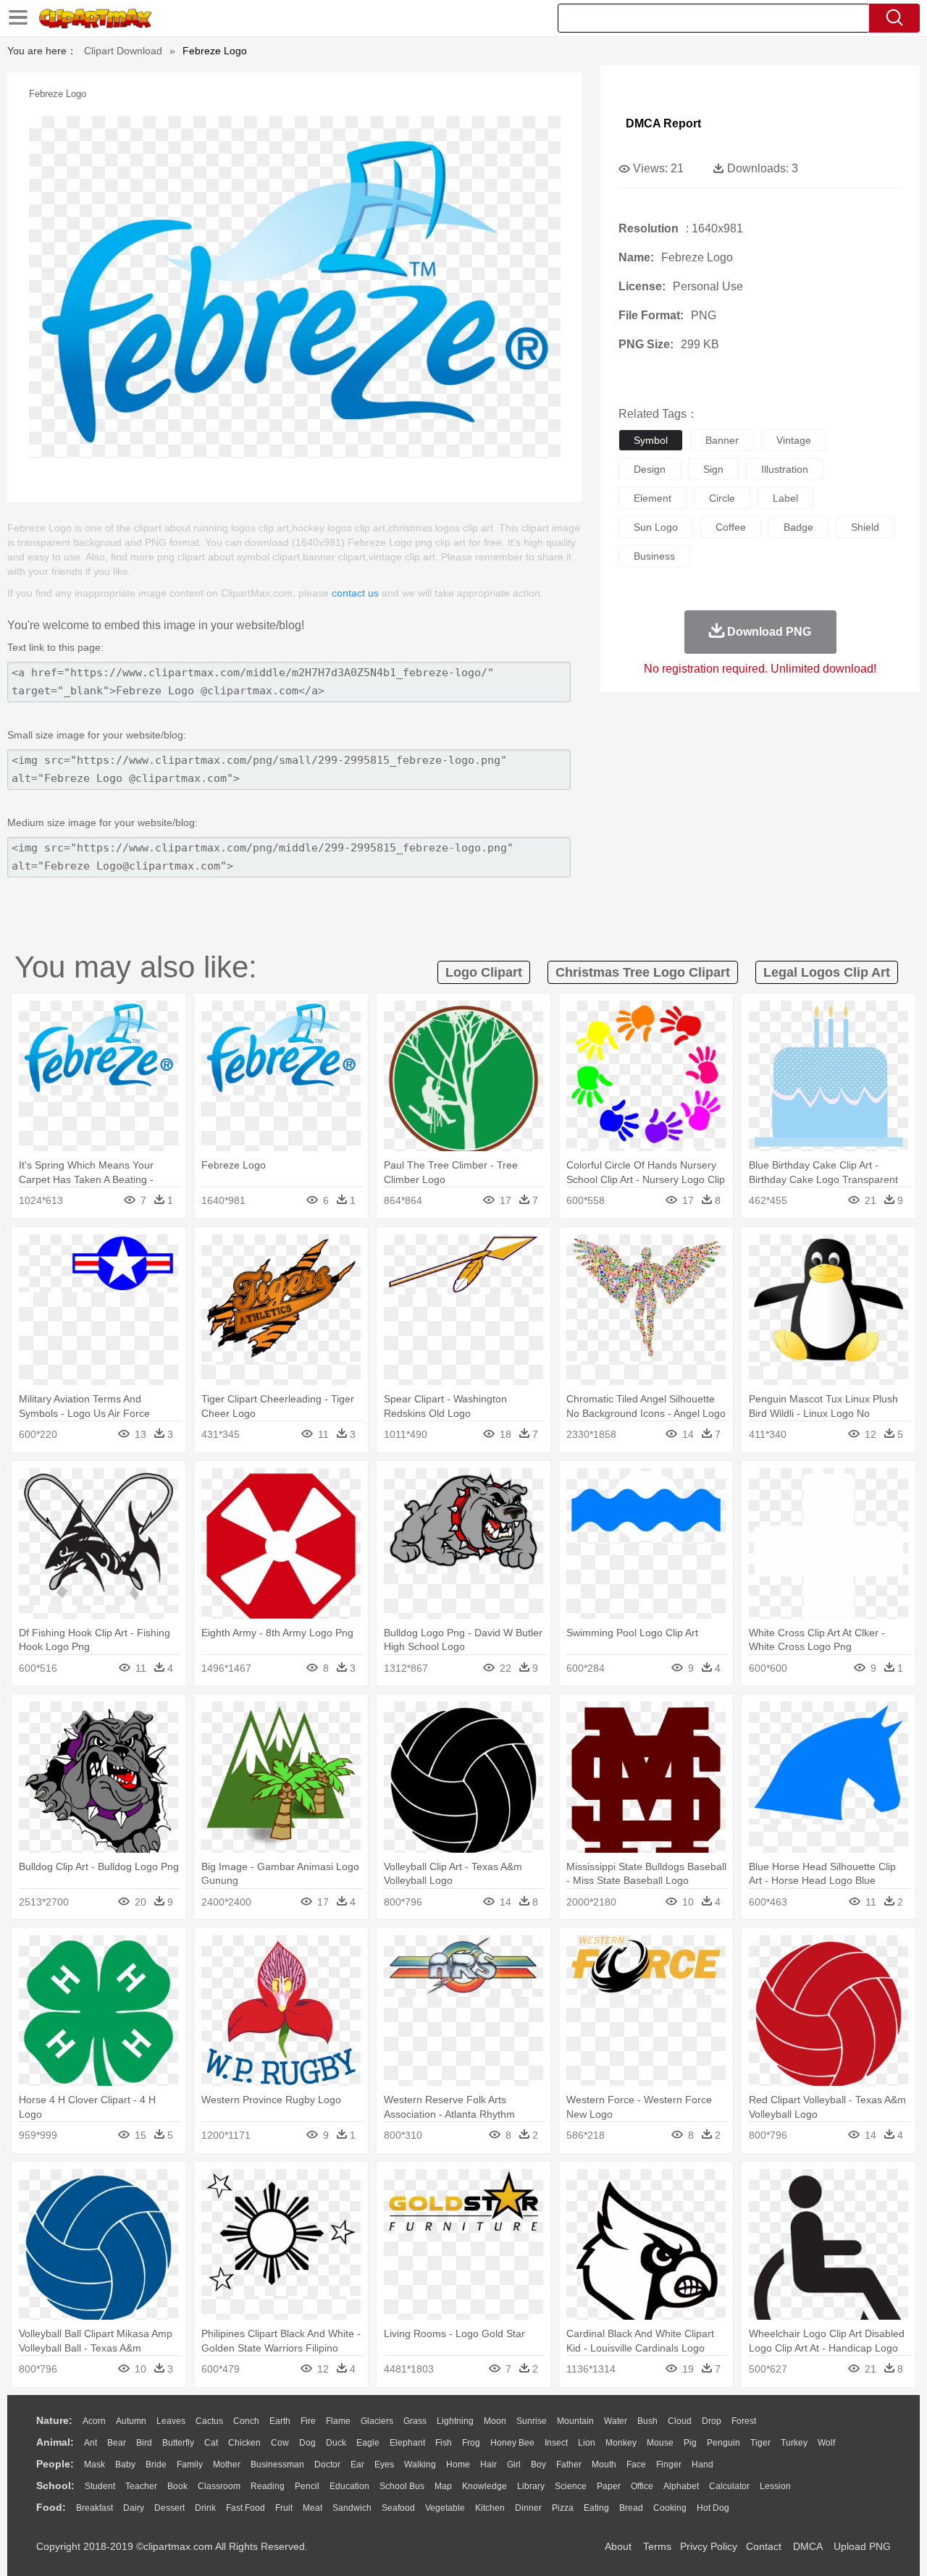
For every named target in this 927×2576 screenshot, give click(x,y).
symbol (651, 440)
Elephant (407, 2443)
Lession (775, 2486)
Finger (669, 2465)
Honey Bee (512, 2443)
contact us (355, 593)
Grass (415, 2421)
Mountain (575, 2421)
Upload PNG (862, 2546)
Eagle (368, 2443)
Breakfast (95, 2508)
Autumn (131, 2421)
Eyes (384, 2465)
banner (722, 440)
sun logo (656, 527)
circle (722, 498)
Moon (495, 2421)
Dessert (169, 2508)
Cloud (680, 2421)
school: (55, 2485)
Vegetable (445, 2508)
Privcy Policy (709, 2546)
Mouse (660, 2443)
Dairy (134, 2508)
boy (538, 2465)
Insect (556, 2443)
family (190, 2465)
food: (51, 2507)
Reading (268, 2486)
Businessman (277, 2465)
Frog (471, 2443)
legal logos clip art (827, 972)
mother (227, 2465)
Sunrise (532, 2421)
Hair (488, 2465)
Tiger (760, 2443)
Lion (587, 2443)
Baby (125, 2465)
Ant (91, 2443)
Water (616, 2421)
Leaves (171, 2421)
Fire (308, 2421)
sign (713, 469)
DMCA (808, 2546)
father (569, 2465)
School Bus (402, 2486)
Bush (647, 2421)
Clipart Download (123, 51)
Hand (702, 2465)
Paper (609, 2486)
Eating (596, 2508)
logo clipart (484, 972)
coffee (731, 527)
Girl (514, 2465)
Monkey (621, 2443)
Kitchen (490, 2508)
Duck (336, 2443)
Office (642, 2486)
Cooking (670, 2508)
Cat (211, 2443)
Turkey (794, 2443)
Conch (246, 2421)
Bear (117, 2443)
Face (636, 2465)
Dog (307, 2443)
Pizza (563, 2508)
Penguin (723, 2443)
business (654, 556)
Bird (144, 2443)
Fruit (284, 2508)
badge (798, 527)
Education (349, 2486)
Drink (205, 2508)
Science (571, 2486)
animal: (55, 2442)
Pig (690, 2443)
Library (531, 2486)
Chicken (244, 2443)
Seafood (398, 2508)
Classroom (219, 2486)
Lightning (455, 2421)
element (653, 498)
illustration (785, 469)
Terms (657, 2546)
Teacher (141, 2486)
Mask (95, 2465)
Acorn (94, 2421)
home (458, 2465)
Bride (156, 2465)
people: (55, 2464)
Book (177, 2486)
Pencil (307, 2486)
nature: (54, 2420)
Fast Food (246, 2508)
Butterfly (178, 2443)
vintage (794, 440)
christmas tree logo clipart (643, 972)
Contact (764, 2546)
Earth (280, 2421)
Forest (744, 2421)
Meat (313, 2508)
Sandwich (352, 2508)
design (650, 469)
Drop (712, 2421)
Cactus (209, 2421)
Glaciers (377, 2421)
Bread (631, 2508)
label (785, 498)
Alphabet (681, 2486)
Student (100, 2486)
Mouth (604, 2465)
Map (443, 2486)
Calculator (729, 2486)
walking (420, 2465)
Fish (444, 2443)
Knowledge (485, 2486)
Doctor (327, 2465)
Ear (357, 2465)
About (618, 2546)
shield (865, 527)
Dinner (528, 2508)
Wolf (826, 2443)
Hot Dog (713, 2508)
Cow (280, 2443)
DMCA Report (663, 123)
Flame (338, 2421)
